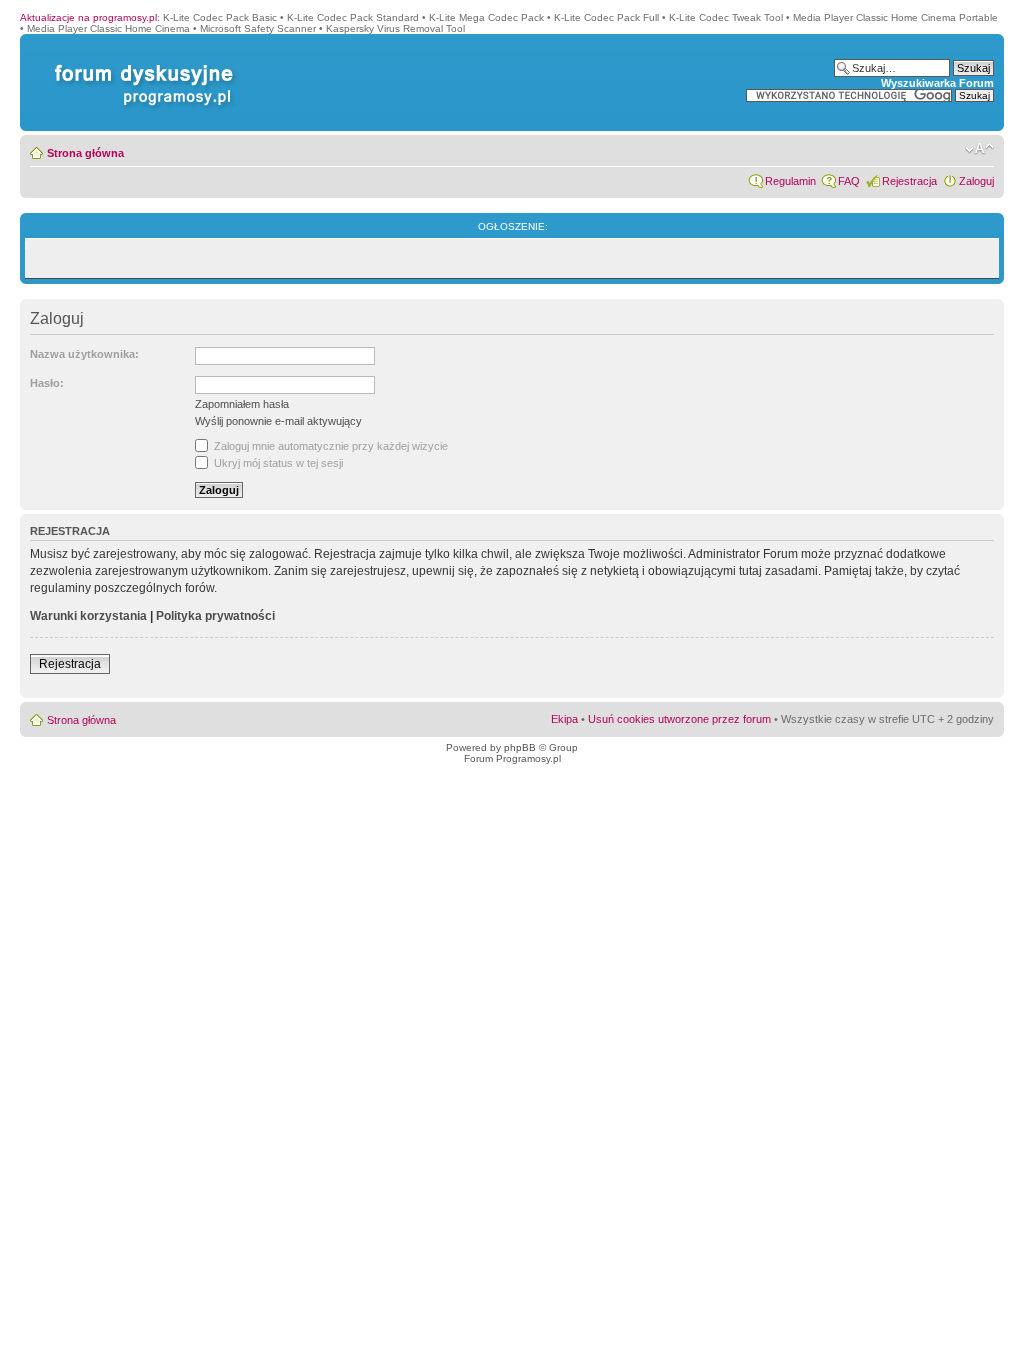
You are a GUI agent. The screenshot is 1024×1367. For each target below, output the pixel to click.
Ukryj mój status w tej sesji (277, 463)
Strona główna (85, 153)
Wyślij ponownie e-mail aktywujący (278, 421)
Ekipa (564, 719)
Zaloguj (976, 181)
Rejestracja (909, 181)
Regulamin (790, 181)
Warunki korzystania (88, 616)
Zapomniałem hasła (242, 404)
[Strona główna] (140, 64)
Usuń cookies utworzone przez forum (679, 719)
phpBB (520, 747)
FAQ (849, 181)
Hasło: (47, 383)
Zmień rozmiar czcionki (979, 149)
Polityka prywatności (215, 616)
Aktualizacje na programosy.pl (88, 17)
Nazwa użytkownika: (84, 354)
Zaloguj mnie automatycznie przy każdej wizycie (329, 446)
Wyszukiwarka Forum (937, 83)
